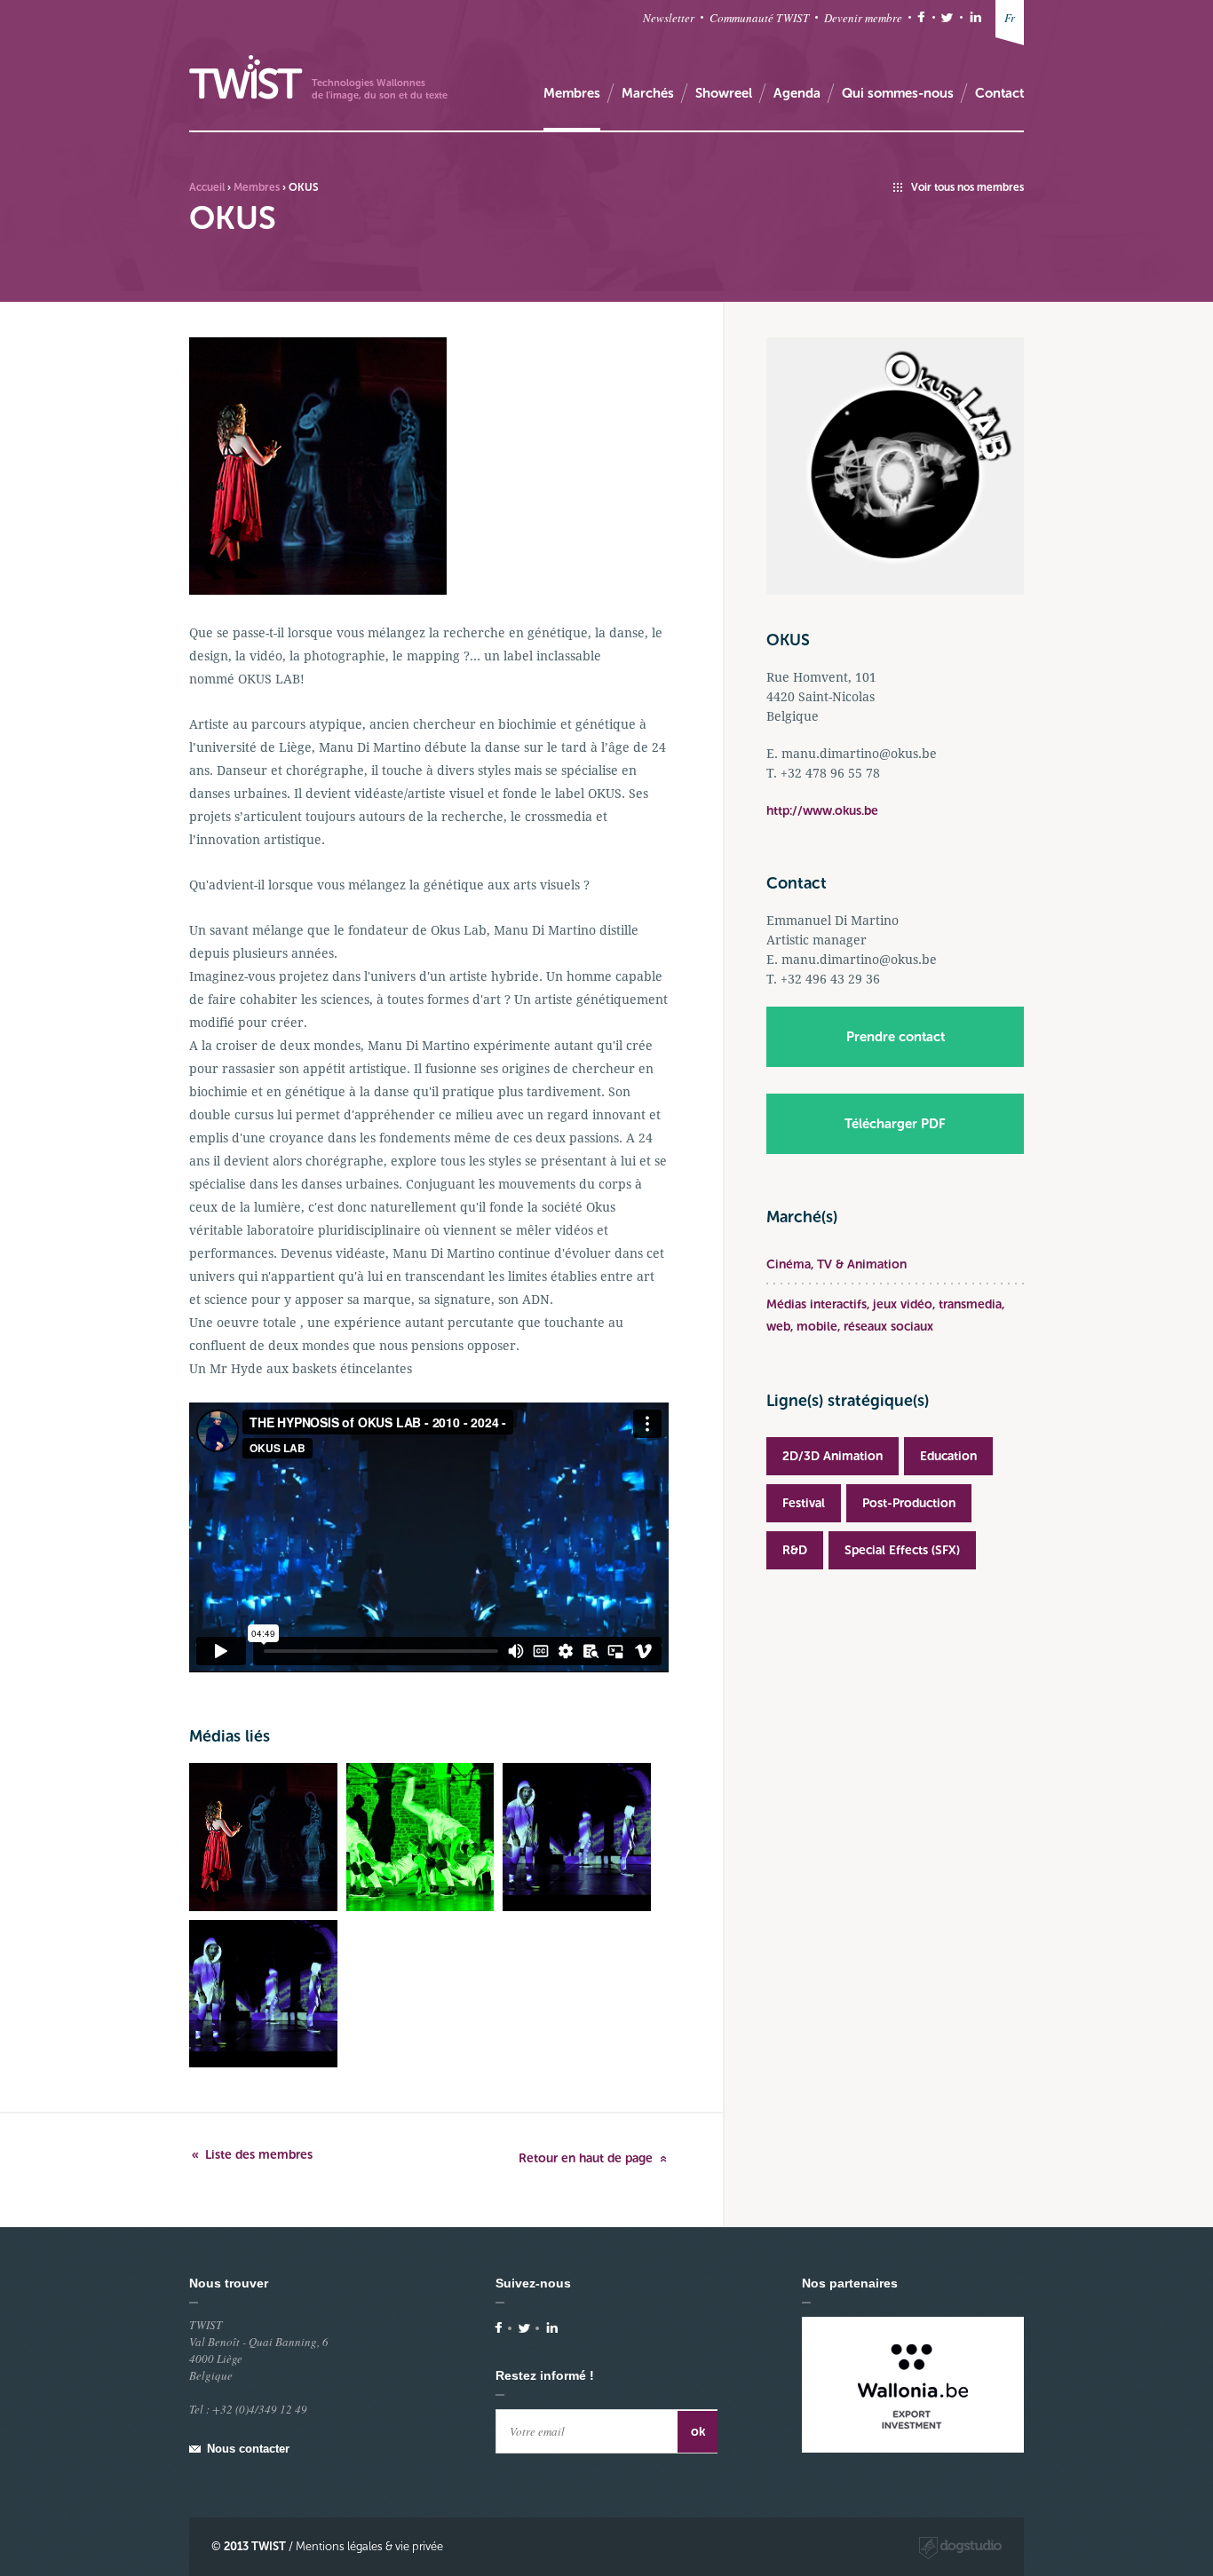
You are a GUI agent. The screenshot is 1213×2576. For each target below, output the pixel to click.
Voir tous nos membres (967, 187)
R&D (795, 1550)
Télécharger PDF (895, 1124)
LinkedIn (975, 17)
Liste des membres (259, 2155)
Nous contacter (248, 2449)
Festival (804, 1503)
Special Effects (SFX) (902, 1550)
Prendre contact (896, 1037)
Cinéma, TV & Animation (836, 1264)
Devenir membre (863, 18)
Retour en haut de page (586, 2158)
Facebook (921, 17)
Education (948, 1456)
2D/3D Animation (832, 1456)
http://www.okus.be (822, 811)
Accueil (207, 187)
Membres (257, 187)
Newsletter (669, 18)
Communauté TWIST (759, 18)
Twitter (947, 17)
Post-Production (909, 1503)
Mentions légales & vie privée (369, 2546)
